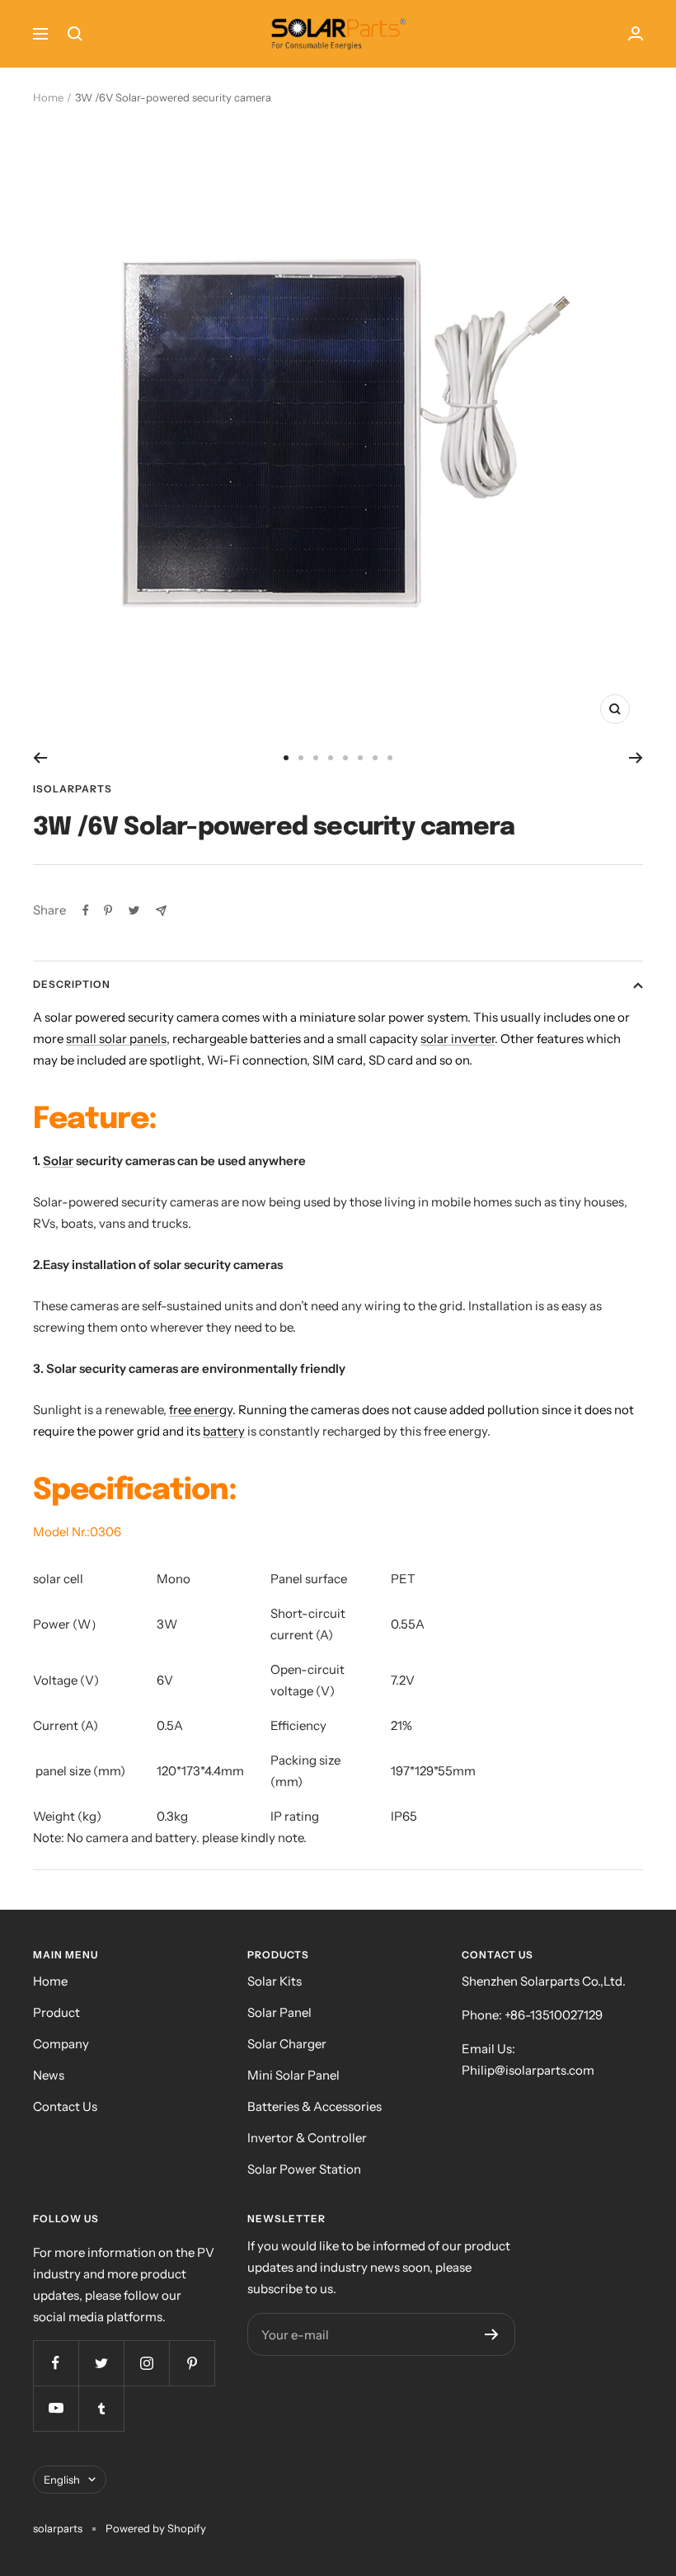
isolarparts (73, 789)
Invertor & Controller (307, 2138)
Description (72, 984)
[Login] (636, 33)
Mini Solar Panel (293, 2075)
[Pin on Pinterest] (108, 910)
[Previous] (40, 758)
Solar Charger (287, 2044)
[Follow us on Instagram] (146, 2363)
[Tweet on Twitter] (134, 910)
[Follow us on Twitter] (101, 2363)
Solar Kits (275, 1981)
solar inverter (458, 1039)
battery (224, 1431)
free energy (201, 1410)
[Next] (636, 758)
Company (61, 2044)
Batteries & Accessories (315, 2106)
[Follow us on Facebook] (56, 2363)
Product (56, 2012)
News (49, 2075)
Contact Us (65, 2106)
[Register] (492, 2334)
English (62, 2480)
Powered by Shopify (156, 2528)
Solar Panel (279, 2012)
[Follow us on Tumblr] (101, 2408)
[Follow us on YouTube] (56, 2408)
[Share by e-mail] (161, 911)
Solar (58, 1161)
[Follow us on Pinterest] (192, 2363)
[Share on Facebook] (86, 910)
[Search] (75, 34)
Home (48, 97)
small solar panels (116, 1039)
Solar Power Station (304, 2169)
